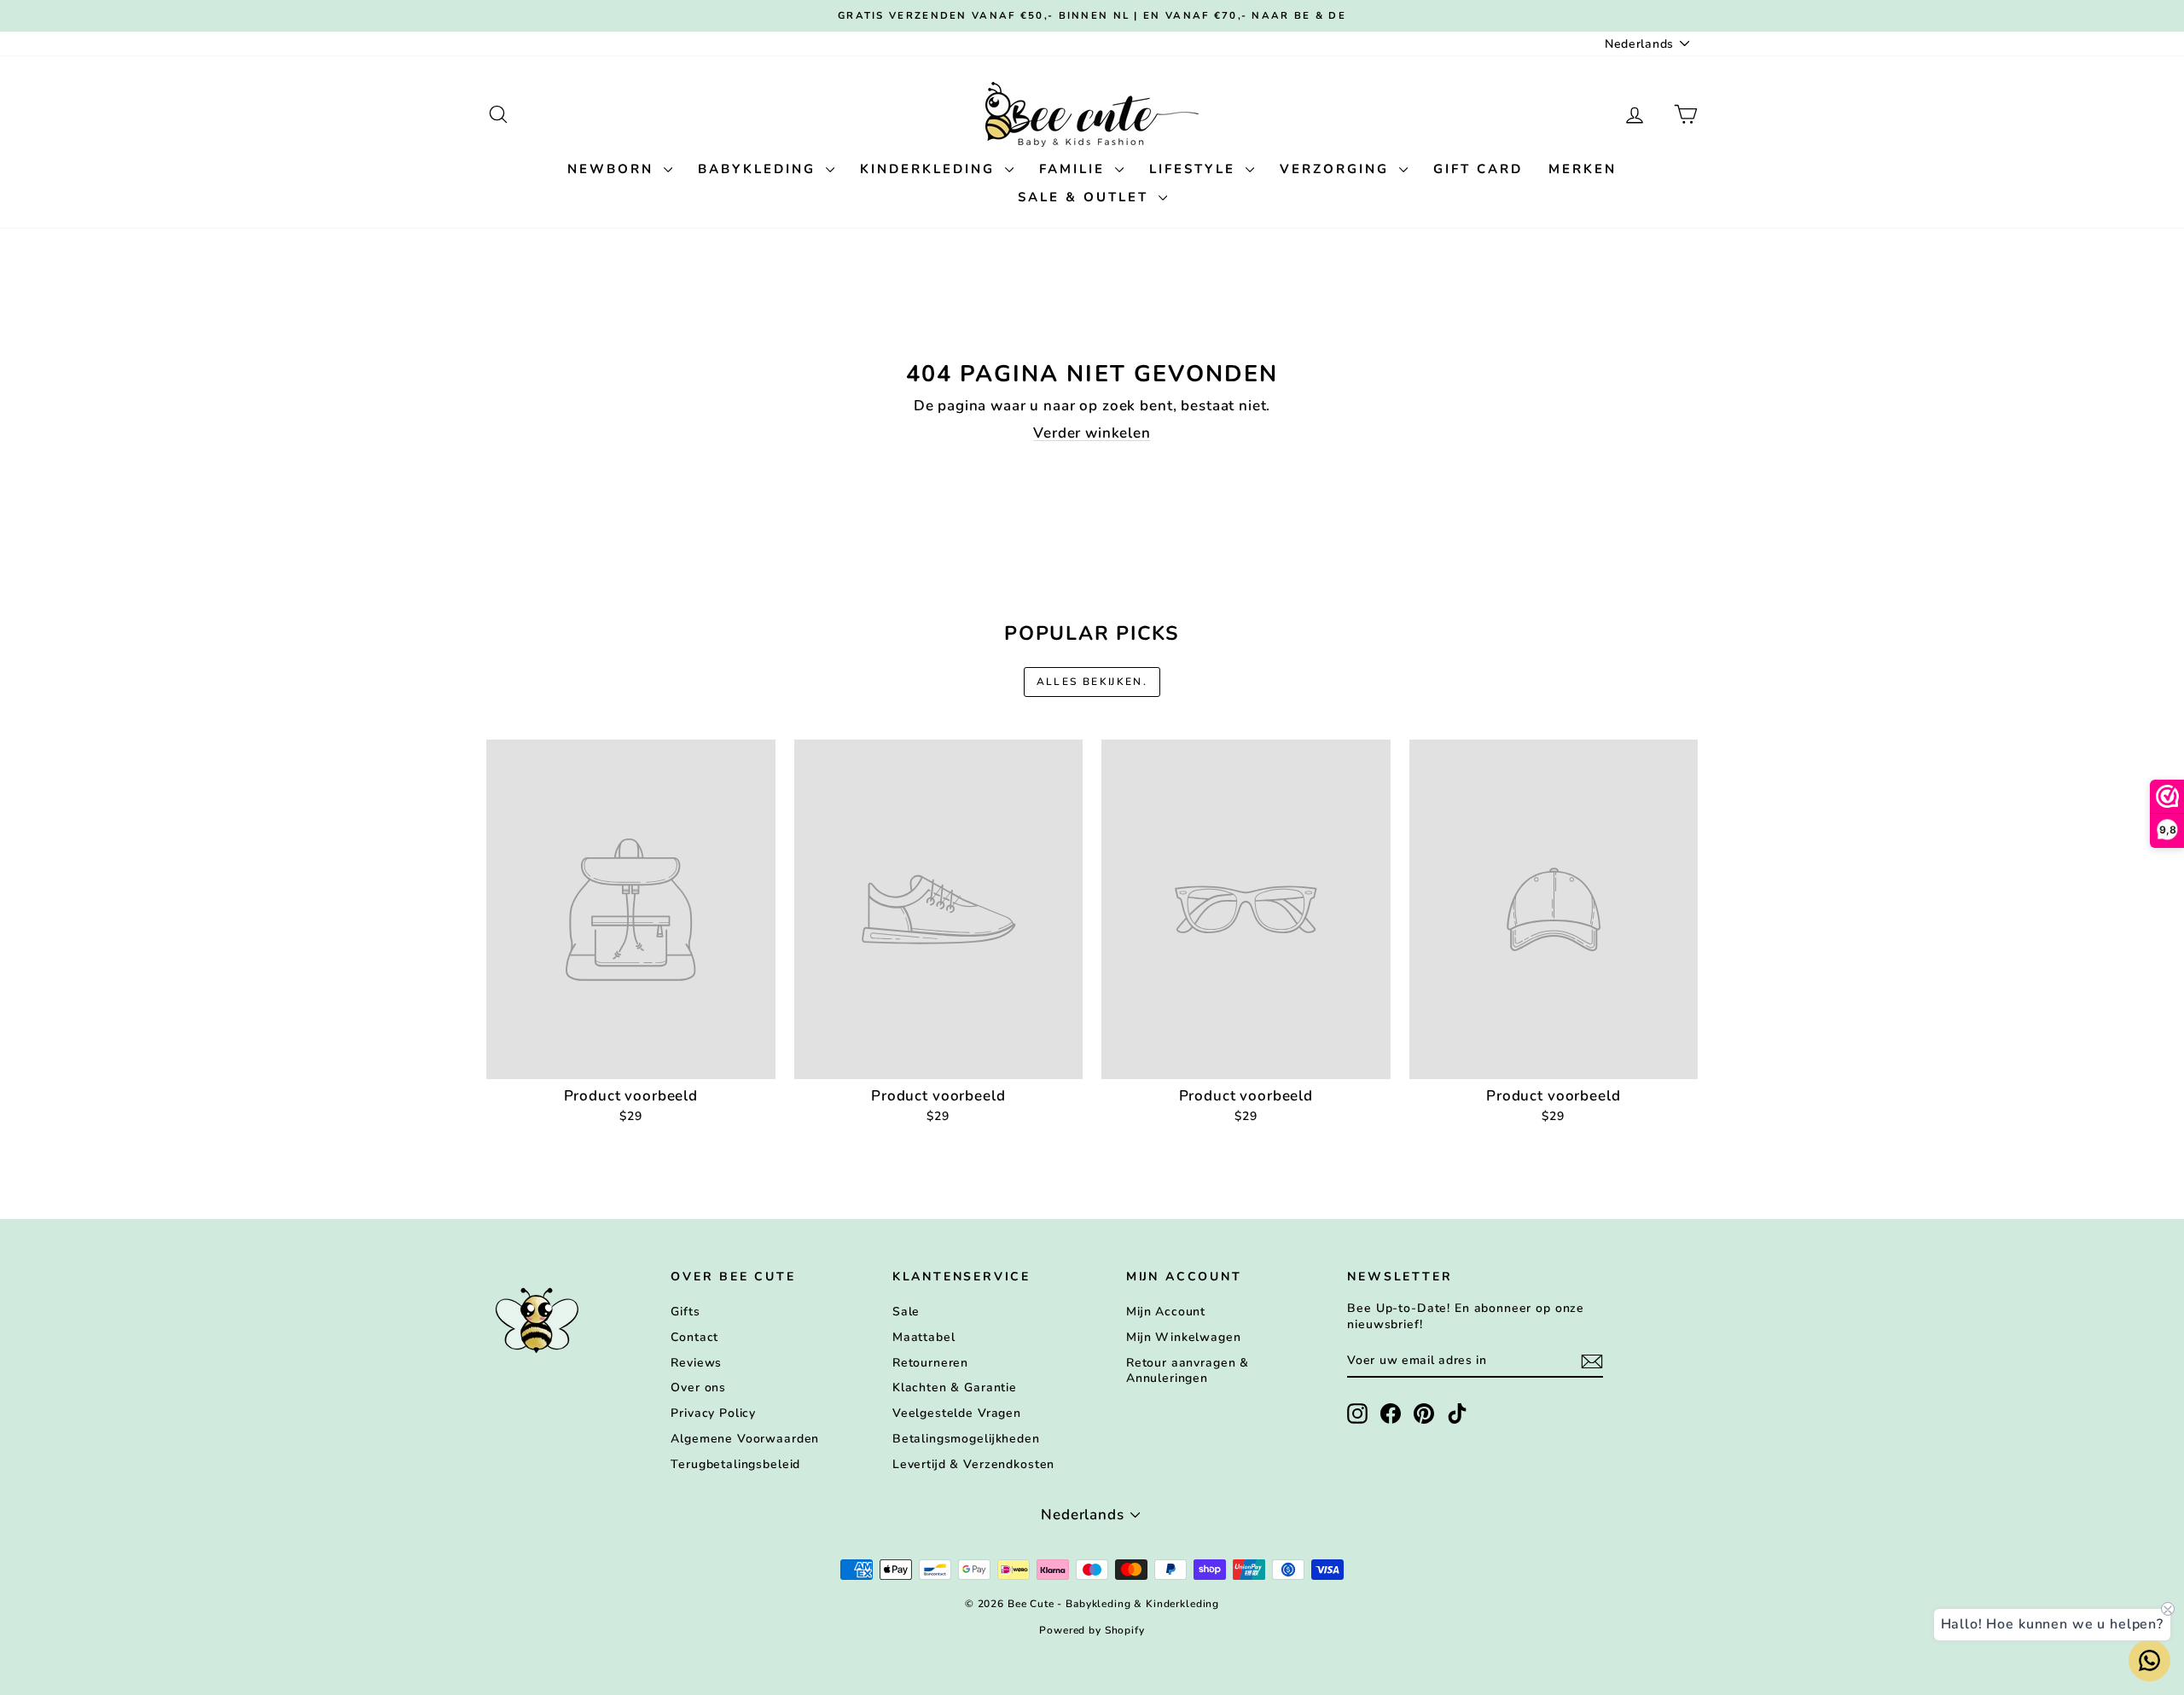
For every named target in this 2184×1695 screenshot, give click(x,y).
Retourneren (930, 1363)
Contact (694, 1337)
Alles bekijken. (1092, 682)
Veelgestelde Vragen (957, 1413)
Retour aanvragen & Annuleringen (1188, 1370)
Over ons (698, 1387)
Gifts (685, 1312)
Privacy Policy (713, 1413)
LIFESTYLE (1195, 169)
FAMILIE (1075, 169)
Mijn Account (1166, 1312)
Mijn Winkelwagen (1184, 1337)
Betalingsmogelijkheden (966, 1439)
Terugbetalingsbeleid (735, 1464)
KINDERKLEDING (930, 169)
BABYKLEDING (760, 169)
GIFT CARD (1478, 169)
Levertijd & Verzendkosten (973, 1464)
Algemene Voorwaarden (745, 1439)
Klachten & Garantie (955, 1387)
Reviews (696, 1363)
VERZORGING (1337, 169)
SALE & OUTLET (1086, 197)
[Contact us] (2149, 1660)
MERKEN (1583, 169)
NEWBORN (613, 169)
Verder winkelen (1092, 433)
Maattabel (924, 1337)
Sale (906, 1312)
